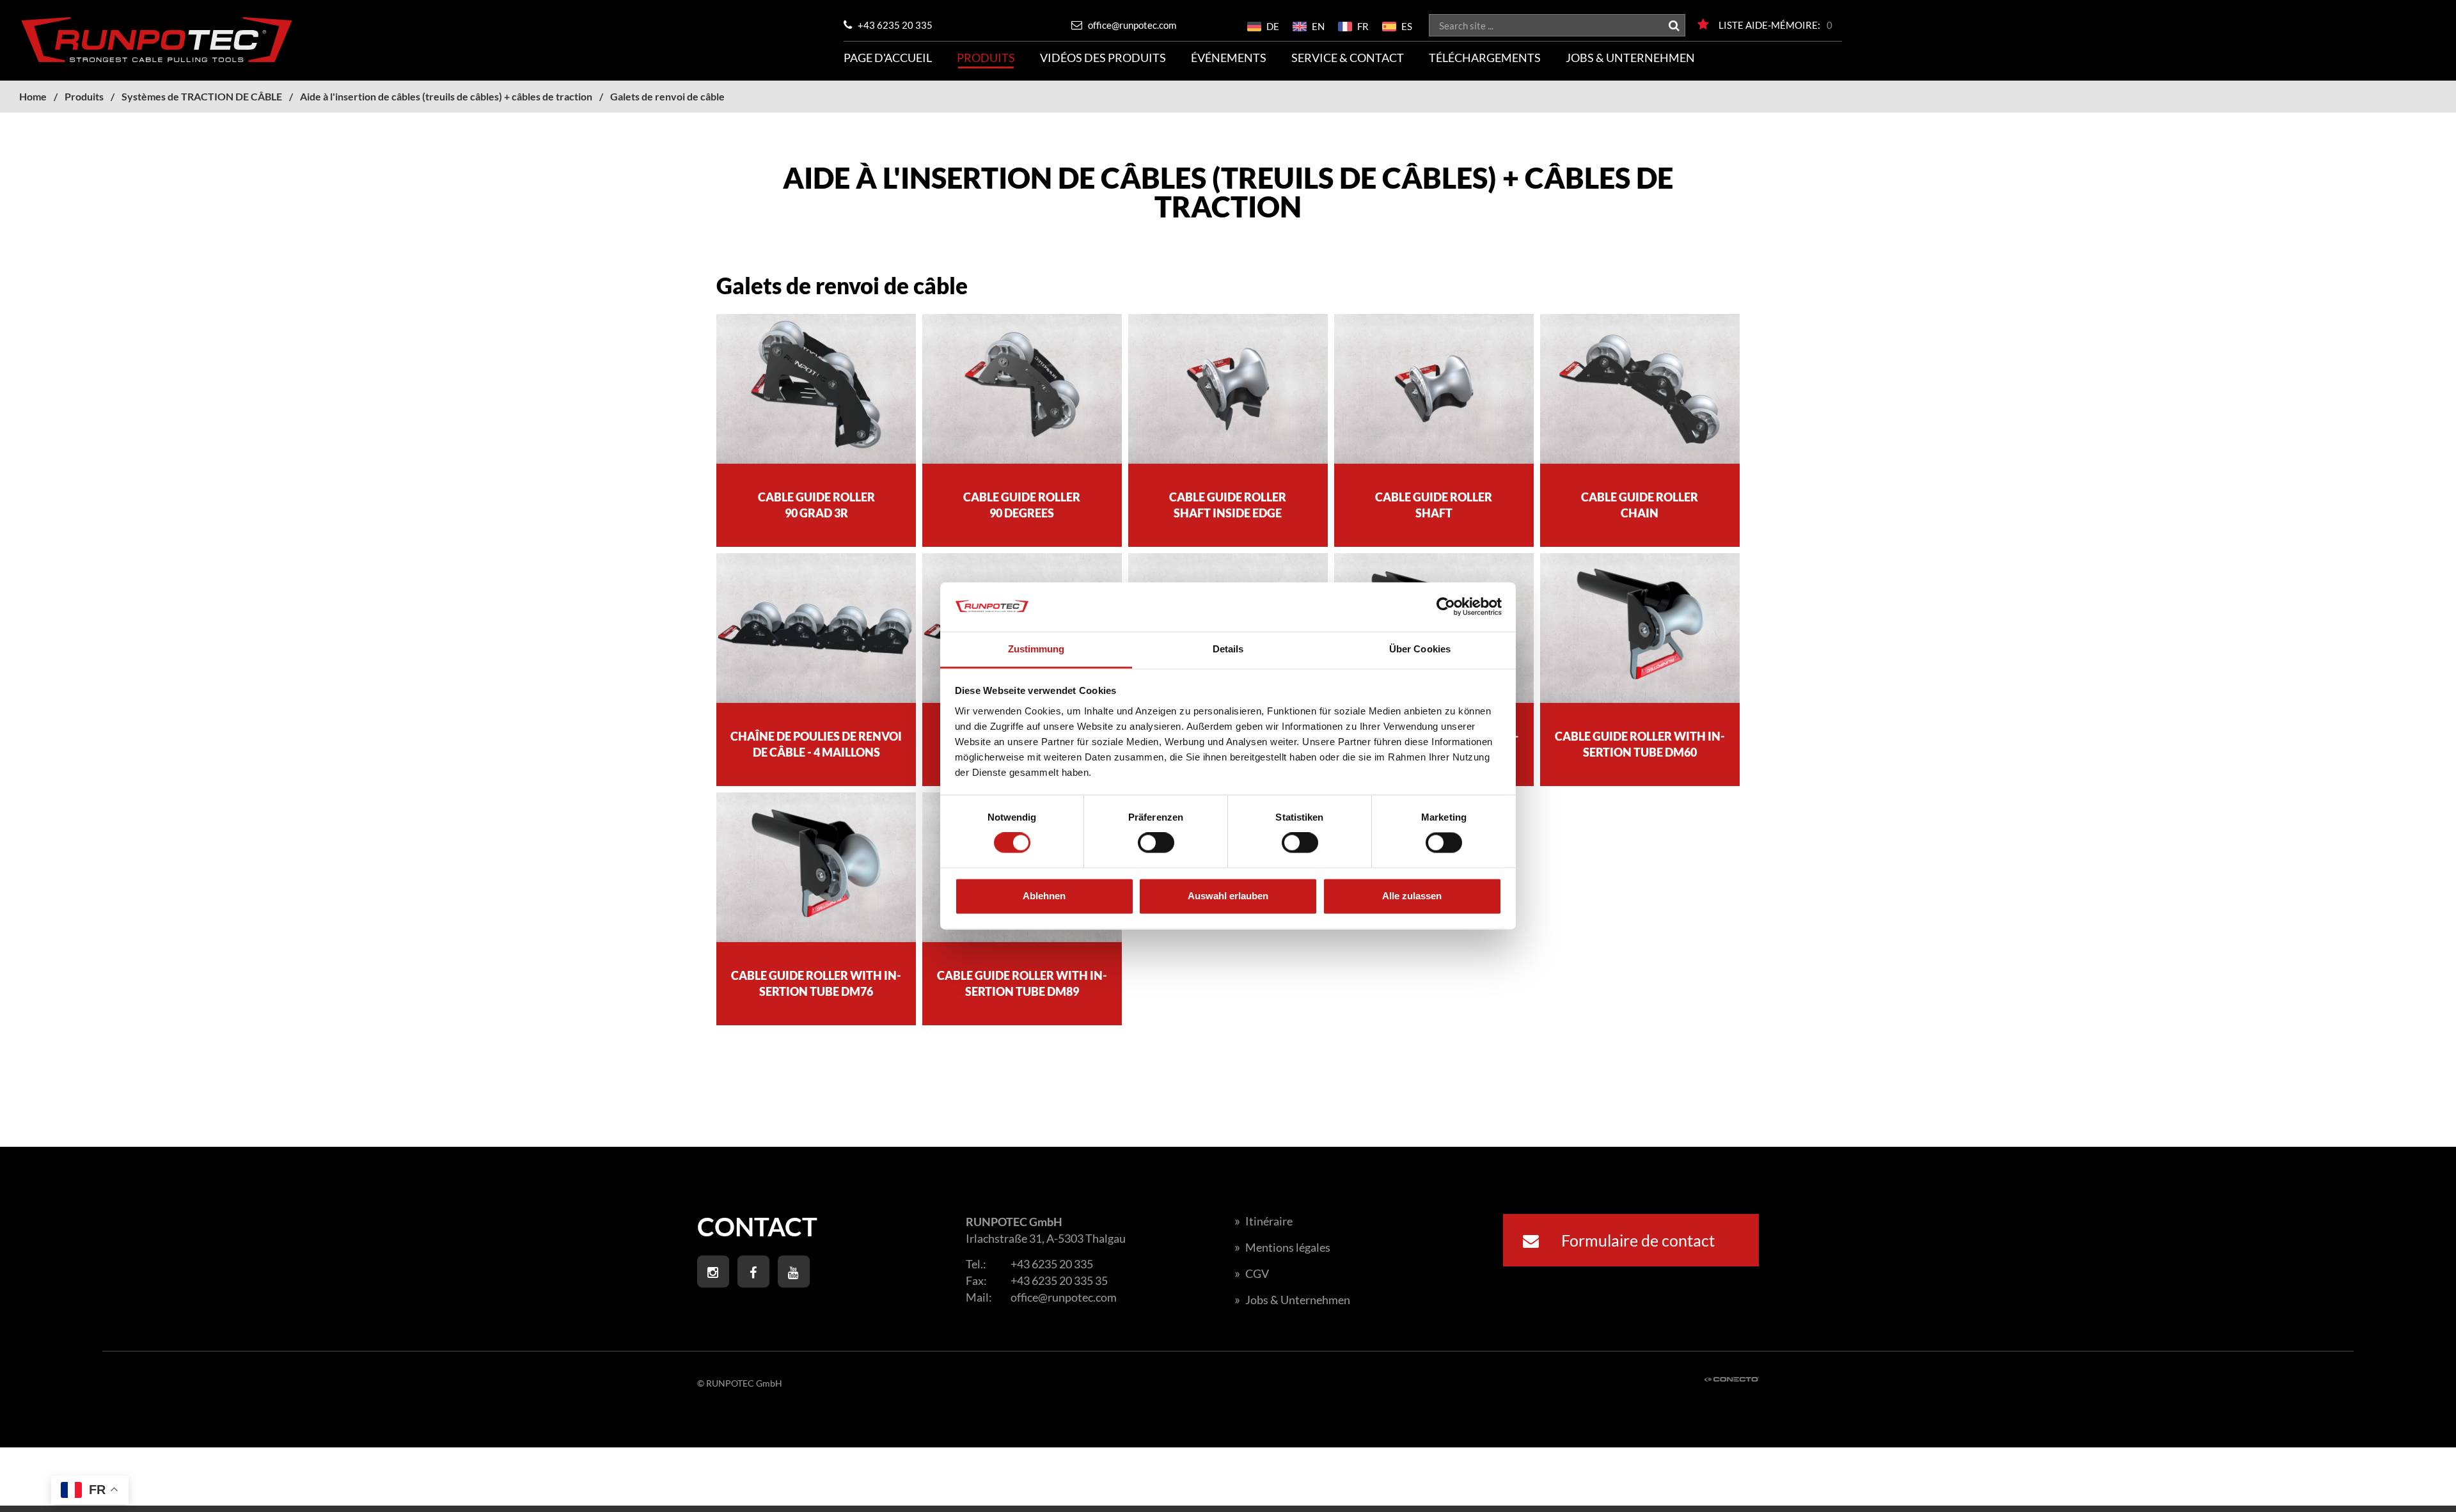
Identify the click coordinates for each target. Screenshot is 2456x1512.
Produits (986, 58)
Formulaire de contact (1636, 1240)
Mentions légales (1282, 1247)
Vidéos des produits (1103, 58)
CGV (1252, 1273)
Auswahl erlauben (1228, 896)
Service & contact (1348, 58)
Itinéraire (1263, 1221)
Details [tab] (1228, 649)
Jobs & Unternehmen (1630, 58)
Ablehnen (1044, 896)
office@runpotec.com (1131, 25)
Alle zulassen (1412, 896)
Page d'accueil (888, 58)
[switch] (1156, 843)
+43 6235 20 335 (894, 25)
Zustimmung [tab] (1036, 649)
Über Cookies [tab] (1420, 649)
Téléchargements (1485, 58)
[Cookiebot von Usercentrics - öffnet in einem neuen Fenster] (1446, 607)
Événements (1229, 58)
